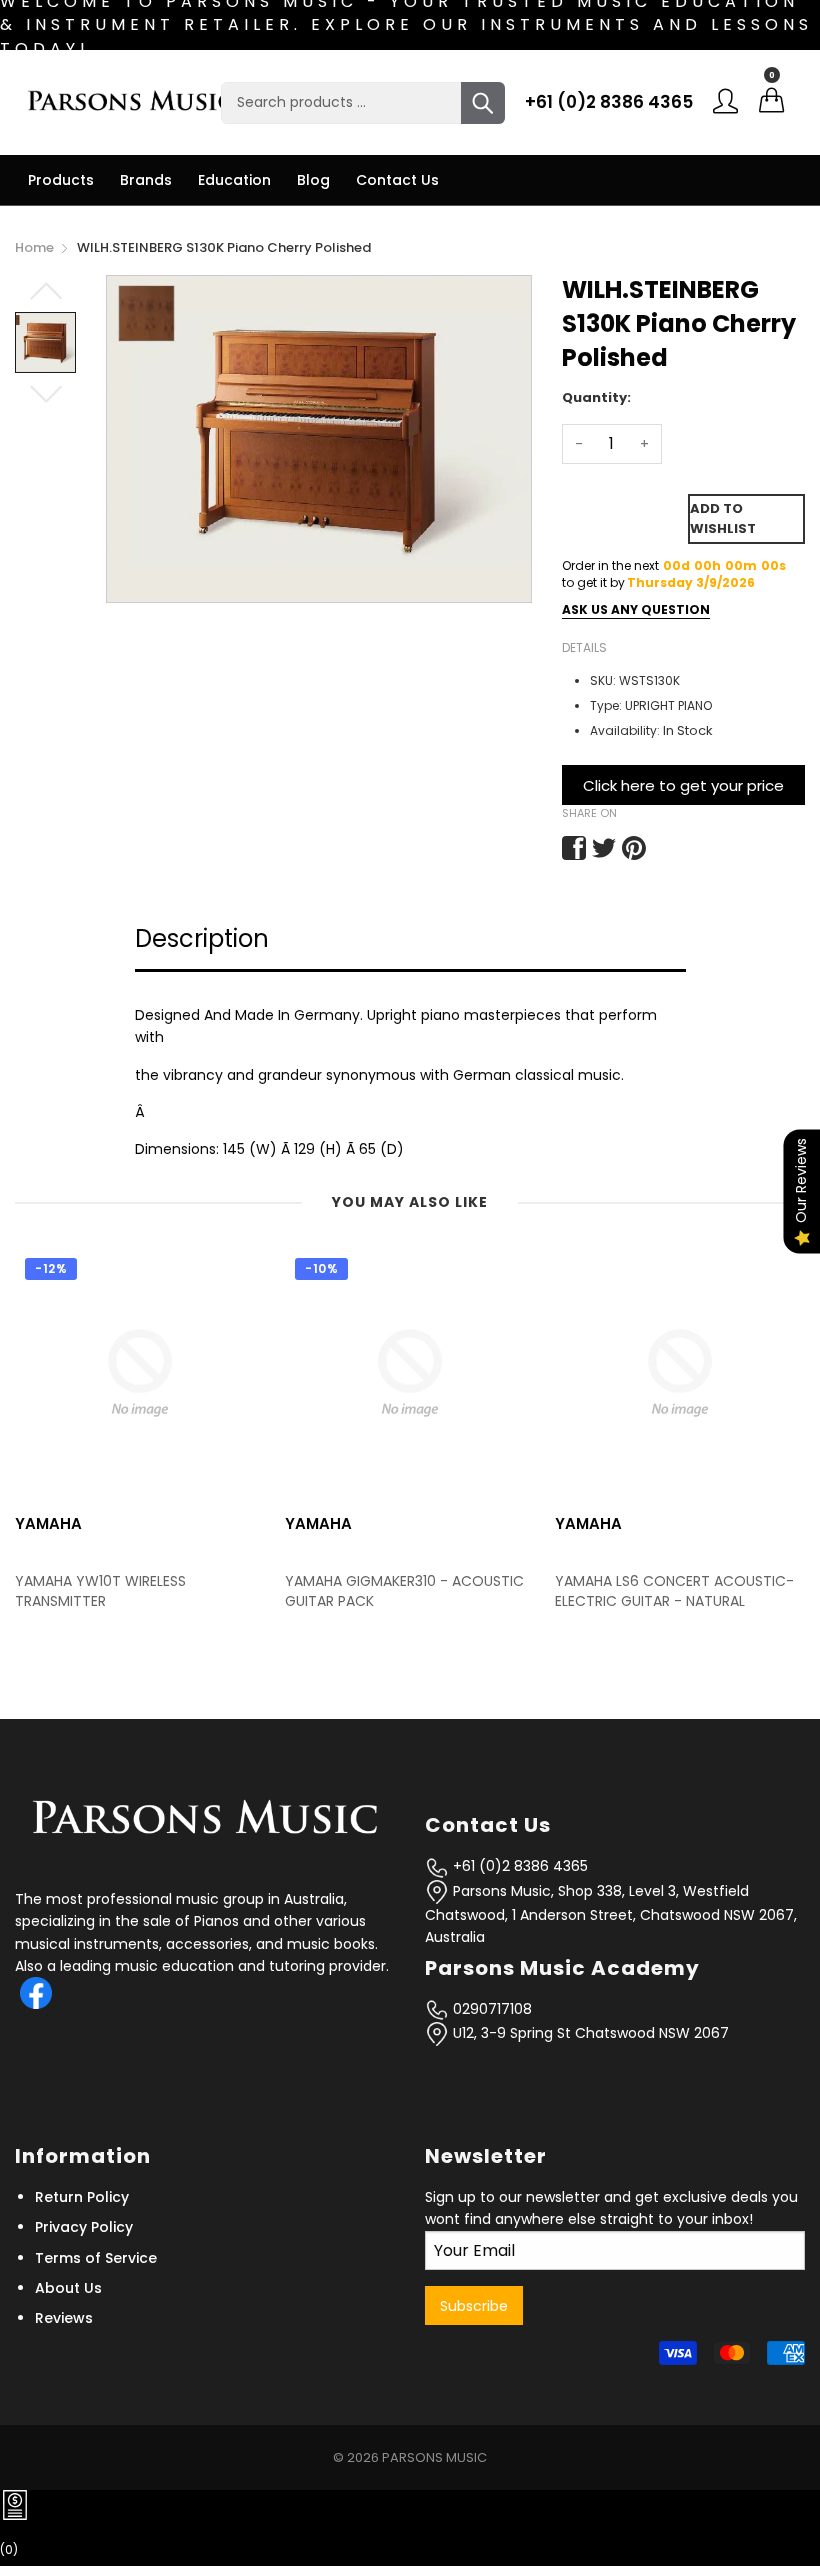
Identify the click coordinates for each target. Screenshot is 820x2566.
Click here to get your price (683, 785)
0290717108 (490, 2009)
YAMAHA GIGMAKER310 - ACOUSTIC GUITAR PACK (142, 1591)
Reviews (64, 2318)
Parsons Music (434, 2457)
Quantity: (596, 397)
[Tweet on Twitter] (604, 848)
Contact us (397, 180)
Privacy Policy (84, 2227)
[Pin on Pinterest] (634, 848)
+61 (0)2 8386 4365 (609, 102)
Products (61, 180)
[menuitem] (61, 180)
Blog (313, 180)
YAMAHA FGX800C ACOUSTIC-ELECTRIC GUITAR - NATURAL (668, 1591)
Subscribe (474, 2306)
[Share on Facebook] (574, 848)
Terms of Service (96, 2258)
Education (234, 180)
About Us (68, 2288)
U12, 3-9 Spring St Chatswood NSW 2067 (589, 2033)
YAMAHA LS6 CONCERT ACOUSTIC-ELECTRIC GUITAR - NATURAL (412, 1591)
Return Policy (82, 2197)
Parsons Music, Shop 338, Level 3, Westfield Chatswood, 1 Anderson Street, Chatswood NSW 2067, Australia (611, 1914)
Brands (146, 180)
